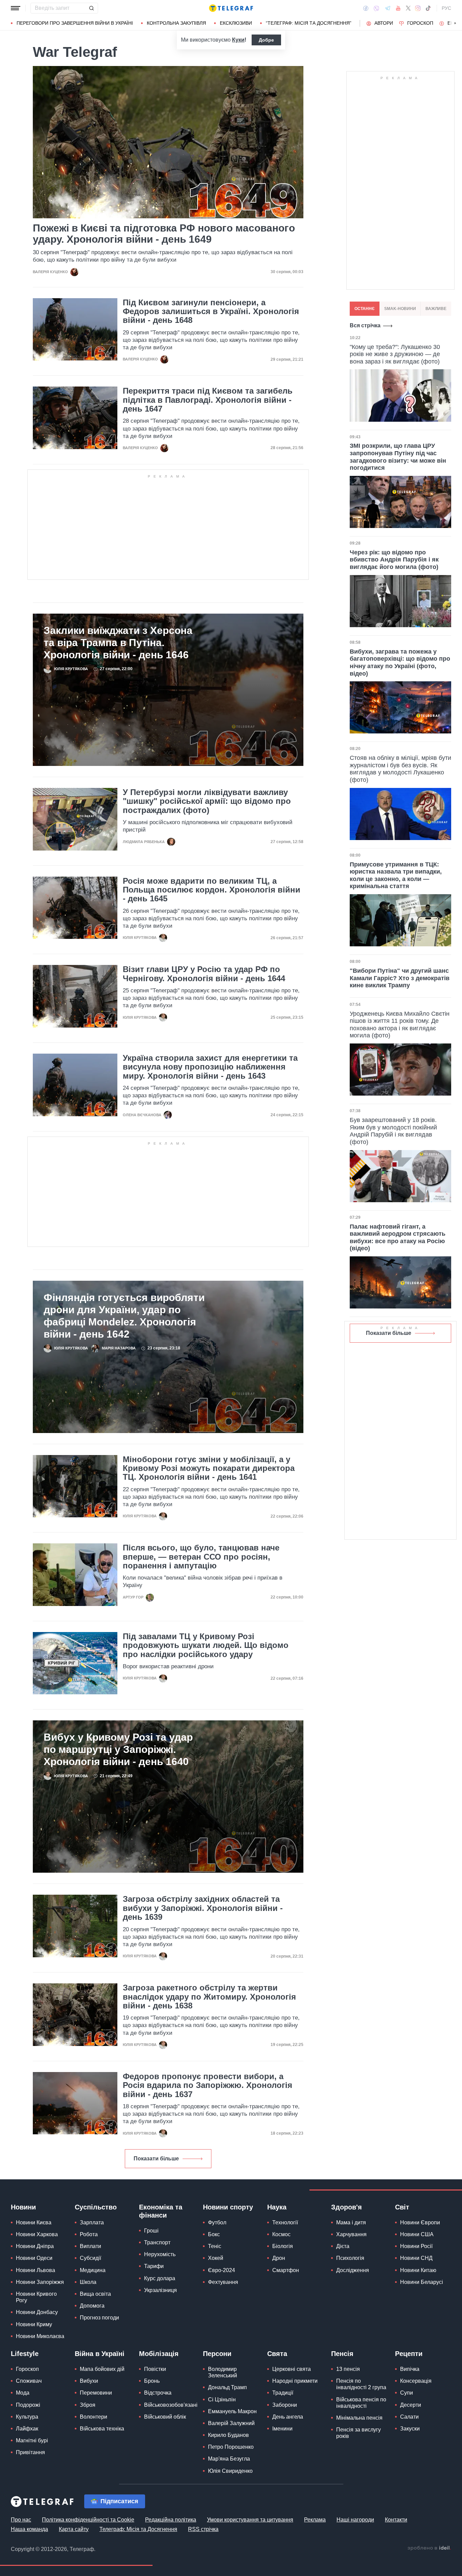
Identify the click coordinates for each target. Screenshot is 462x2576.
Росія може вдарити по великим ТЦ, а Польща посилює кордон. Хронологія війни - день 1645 (212, 890)
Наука (277, 2207)
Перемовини (96, 2393)
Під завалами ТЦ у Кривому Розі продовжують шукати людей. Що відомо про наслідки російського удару (206, 1645)
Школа (88, 2282)
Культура (27, 2417)
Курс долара (160, 2278)
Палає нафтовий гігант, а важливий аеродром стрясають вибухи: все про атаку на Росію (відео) (398, 1238)
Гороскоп (420, 23)
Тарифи (154, 2266)
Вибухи (89, 2381)
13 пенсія (348, 2369)
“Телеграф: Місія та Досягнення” (309, 23)
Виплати (90, 2246)
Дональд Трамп (227, 2387)
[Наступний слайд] (455, 23)
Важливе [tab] (436, 309)
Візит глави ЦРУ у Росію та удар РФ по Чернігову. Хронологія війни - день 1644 (204, 974)
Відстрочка (158, 2393)
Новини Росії (416, 2246)
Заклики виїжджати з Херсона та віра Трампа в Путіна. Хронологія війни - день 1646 (118, 643)
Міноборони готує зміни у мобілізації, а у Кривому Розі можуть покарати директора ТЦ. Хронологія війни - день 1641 (209, 1468)
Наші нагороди (355, 2520)
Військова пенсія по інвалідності (361, 2403)
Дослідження (353, 2270)
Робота (89, 2234)
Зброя (88, 2405)
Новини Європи (420, 2222)
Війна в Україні (100, 2354)
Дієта (343, 2246)
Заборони (285, 2405)
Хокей (216, 2258)
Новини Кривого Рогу (36, 2297)
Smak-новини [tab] (400, 309)
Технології (285, 2222)
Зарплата (92, 2222)
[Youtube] (398, 8)
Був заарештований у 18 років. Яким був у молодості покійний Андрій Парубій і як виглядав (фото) (393, 1131)
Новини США (417, 2234)
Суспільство (96, 2207)
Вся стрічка (365, 325)
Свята (277, 2354)
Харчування (351, 2234)
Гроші (151, 2231)
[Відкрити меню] (16, 8)
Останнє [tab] (365, 309)
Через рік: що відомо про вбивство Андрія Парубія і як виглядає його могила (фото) (394, 560)
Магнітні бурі (32, 2440)
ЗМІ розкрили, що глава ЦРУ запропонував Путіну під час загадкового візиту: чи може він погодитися (398, 457)
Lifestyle (25, 2354)
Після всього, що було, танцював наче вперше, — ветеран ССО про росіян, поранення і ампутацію (201, 1557)
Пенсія (342, 2354)
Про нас (21, 2520)
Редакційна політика (171, 2520)
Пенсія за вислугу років (359, 2433)
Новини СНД (416, 2258)
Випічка (410, 2369)
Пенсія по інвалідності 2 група (361, 2384)
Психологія (350, 2258)
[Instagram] (418, 8)
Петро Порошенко (231, 2447)
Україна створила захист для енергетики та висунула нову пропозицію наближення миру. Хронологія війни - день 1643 (210, 1067)
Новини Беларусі (422, 2282)
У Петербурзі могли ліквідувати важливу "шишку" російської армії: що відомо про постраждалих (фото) (207, 801)
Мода (23, 2393)
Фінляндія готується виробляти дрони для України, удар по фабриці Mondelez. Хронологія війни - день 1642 (124, 1316)
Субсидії (90, 2258)
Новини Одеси (34, 2258)
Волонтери (94, 2417)
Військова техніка (102, 2429)
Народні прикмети (295, 2381)
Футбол (217, 2222)
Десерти (411, 2405)
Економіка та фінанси (161, 2211)
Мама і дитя (351, 2222)
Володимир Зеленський (223, 2372)
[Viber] (376, 8)
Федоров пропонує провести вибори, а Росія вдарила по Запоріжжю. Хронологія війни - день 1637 (207, 2085)
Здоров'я (346, 2207)
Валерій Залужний (231, 2423)
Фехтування (223, 2282)
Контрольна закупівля (176, 23)
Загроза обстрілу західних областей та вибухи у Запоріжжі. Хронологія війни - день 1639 (203, 1908)
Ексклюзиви (236, 23)
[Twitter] (408, 8)
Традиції (283, 2393)
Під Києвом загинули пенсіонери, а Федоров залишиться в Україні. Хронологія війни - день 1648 (211, 312)
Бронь (152, 2381)
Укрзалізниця (160, 2290)
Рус (446, 8)
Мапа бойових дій (102, 2369)
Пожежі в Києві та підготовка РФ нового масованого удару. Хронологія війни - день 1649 (164, 234)
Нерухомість (160, 2254)
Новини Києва (34, 2222)
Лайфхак (27, 2429)
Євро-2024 (222, 2270)
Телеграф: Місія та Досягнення (138, 2529)
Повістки (155, 2369)
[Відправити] (91, 8)
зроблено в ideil (429, 2548)
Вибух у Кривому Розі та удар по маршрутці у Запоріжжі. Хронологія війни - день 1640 (118, 1749)
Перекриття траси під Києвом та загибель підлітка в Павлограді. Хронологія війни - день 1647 (208, 400)
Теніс (215, 2246)
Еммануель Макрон (232, 2411)
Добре (266, 40)
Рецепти (409, 2354)
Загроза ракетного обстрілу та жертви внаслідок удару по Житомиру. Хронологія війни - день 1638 (209, 1997)
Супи (407, 2393)
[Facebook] (366, 8)
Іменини (282, 2429)
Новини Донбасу (37, 2312)
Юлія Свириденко (230, 2471)
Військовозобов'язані (171, 2405)
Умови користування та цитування (250, 2520)
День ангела (288, 2417)
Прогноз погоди (99, 2318)
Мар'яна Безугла (229, 2459)
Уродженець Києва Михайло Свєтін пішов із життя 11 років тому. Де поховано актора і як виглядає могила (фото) (400, 1025)
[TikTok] (428, 8)
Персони (217, 2354)
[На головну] (231, 8)
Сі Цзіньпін (222, 2399)
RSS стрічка (203, 2529)
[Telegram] (388, 8)
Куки (238, 40)
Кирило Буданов (228, 2435)
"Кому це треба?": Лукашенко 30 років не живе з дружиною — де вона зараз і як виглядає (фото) (395, 354)
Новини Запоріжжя (40, 2282)
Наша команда (29, 2529)
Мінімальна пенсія (359, 2418)
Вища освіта (95, 2294)
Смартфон (286, 2270)
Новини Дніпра (35, 2246)
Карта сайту (74, 2529)
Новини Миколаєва (40, 2336)
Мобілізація (159, 2354)
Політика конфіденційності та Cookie (88, 2520)
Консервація (416, 2381)
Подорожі (28, 2405)
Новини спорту (228, 2207)
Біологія (283, 2246)
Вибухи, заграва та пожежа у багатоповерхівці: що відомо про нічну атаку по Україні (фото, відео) (400, 663)
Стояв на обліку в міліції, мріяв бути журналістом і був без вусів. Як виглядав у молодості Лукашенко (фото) (400, 769)
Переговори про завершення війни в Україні (75, 23)
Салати (409, 2417)
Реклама (315, 2520)
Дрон (279, 2258)
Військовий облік (165, 2417)
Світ (402, 2207)
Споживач (29, 2381)
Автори (384, 23)
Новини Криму (34, 2324)
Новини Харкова (37, 2234)
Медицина (93, 2270)
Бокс (214, 2234)
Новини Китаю (418, 2270)
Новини (23, 2207)
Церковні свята (292, 2369)
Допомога (92, 2306)
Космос (281, 2234)
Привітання (30, 2452)
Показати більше (156, 2159)
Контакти (396, 2520)
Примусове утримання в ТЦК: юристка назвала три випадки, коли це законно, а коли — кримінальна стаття (396, 875)
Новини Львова (36, 2270)
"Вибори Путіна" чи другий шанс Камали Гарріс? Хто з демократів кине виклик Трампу (400, 978)
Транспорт (157, 2242)
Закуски (410, 2429)
